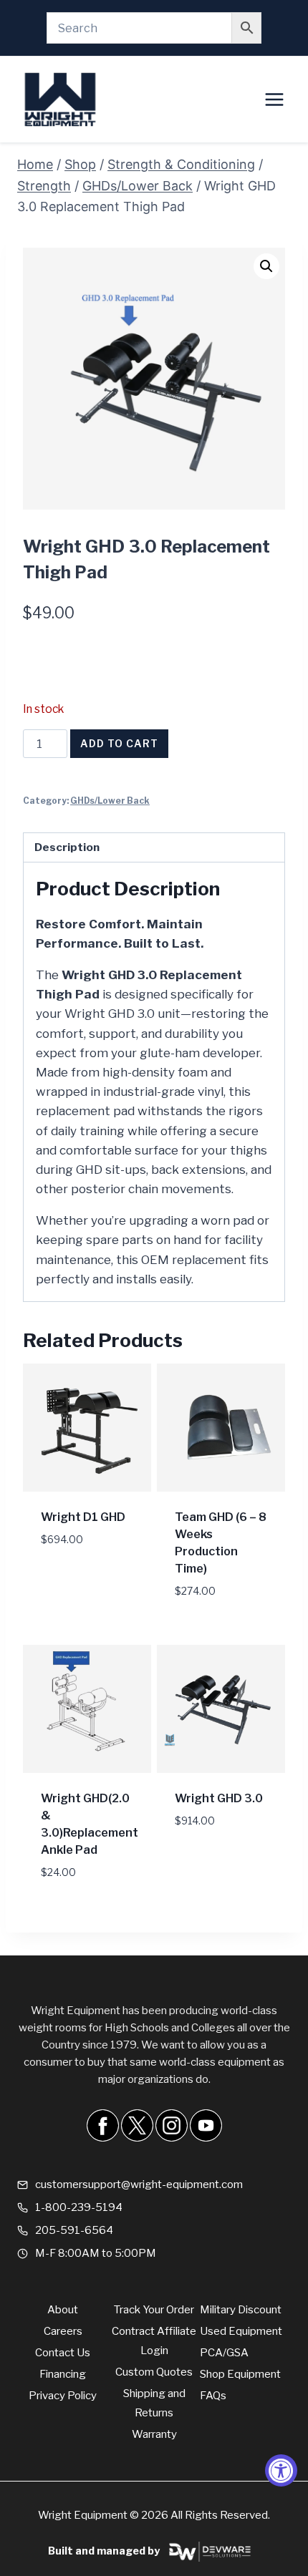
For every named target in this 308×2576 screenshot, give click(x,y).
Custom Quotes (154, 2372)
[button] (266, 266)
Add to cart (119, 743)
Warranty (154, 2434)
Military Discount (241, 2310)
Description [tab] (67, 847)
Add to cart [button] (78, 1561)
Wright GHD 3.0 (219, 1798)
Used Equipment (241, 2331)
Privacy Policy (63, 2396)
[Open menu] (274, 99)
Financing (63, 2374)
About (63, 2310)
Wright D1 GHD (83, 1517)
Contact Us (63, 2353)
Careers (63, 2331)
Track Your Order (154, 2310)
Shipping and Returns (154, 2403)
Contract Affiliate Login (154, 2341)
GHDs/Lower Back (110, 801)
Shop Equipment (240, 2374)
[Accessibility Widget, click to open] (281, 2470)
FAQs (213, 2396)
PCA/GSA (224, 2353)
